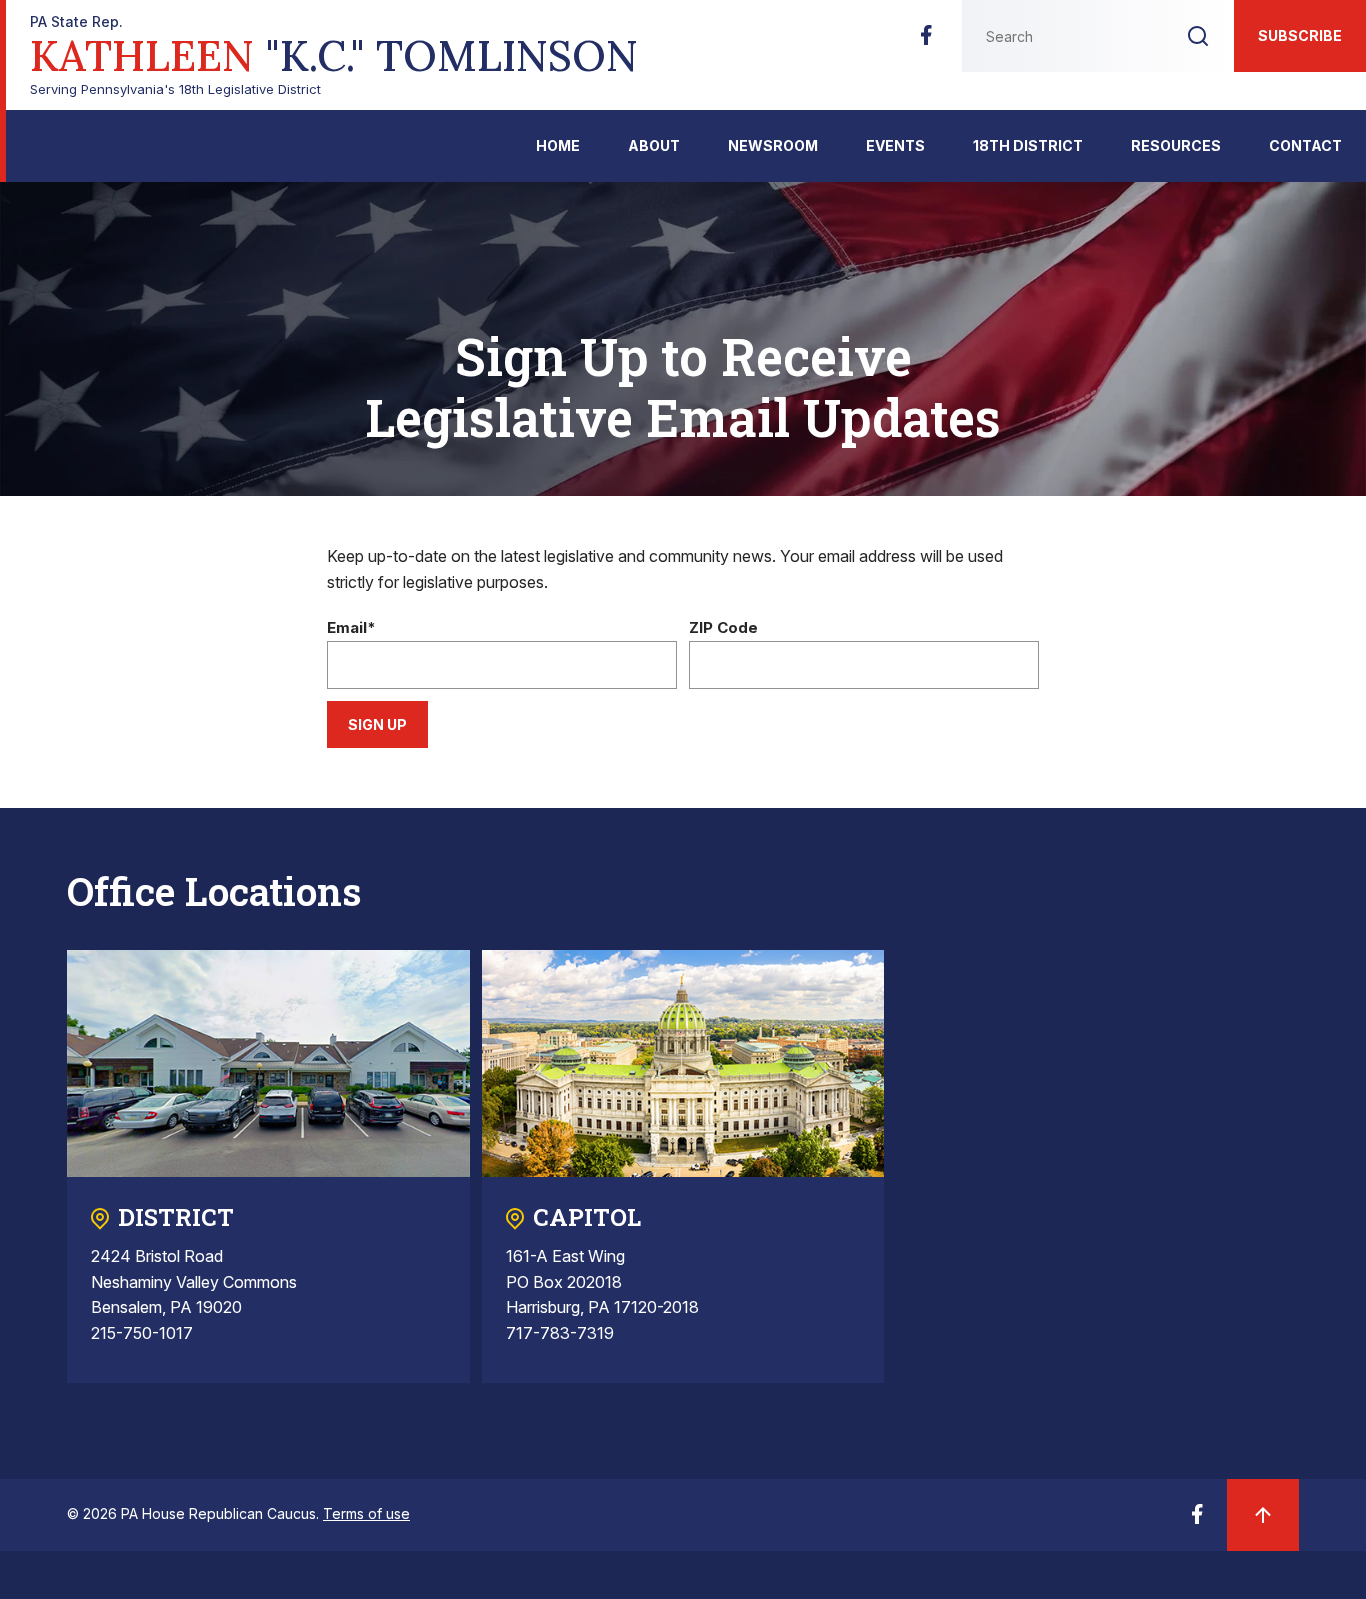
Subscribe (1300, 35)
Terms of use (366, 1513)
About (654, 145)
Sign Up (377, 724)
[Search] (1198, 36)
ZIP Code (723, 628)
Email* (351, 628)
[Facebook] (926, 41)
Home (558, 145)
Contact (1305, 145)
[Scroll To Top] (1263, 1515)
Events (895, 145)
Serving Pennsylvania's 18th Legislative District (334, 55)
